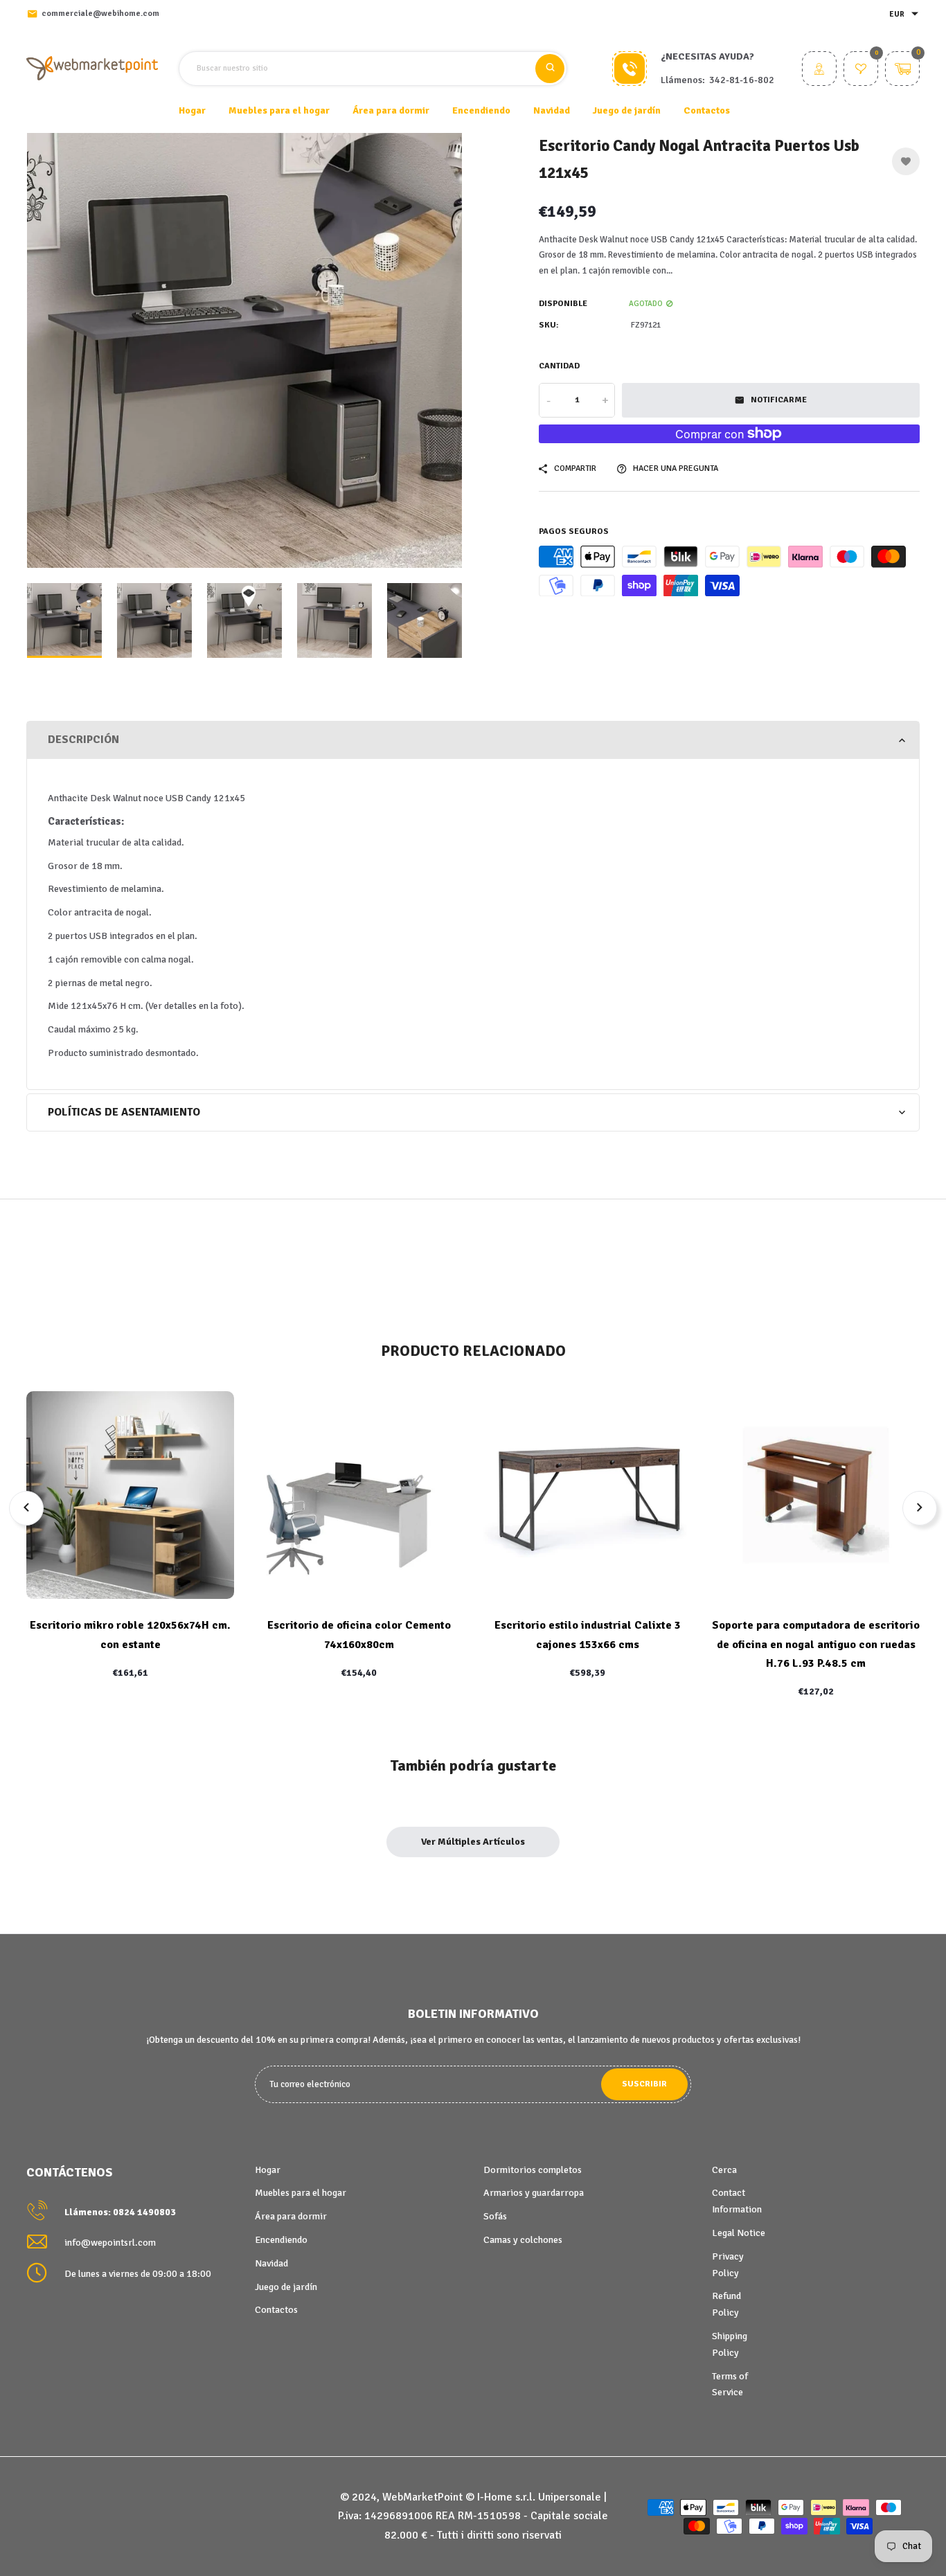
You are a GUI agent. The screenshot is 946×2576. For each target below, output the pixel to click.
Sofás (495, 2216)
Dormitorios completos (533, 2170)
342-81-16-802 (742, 80)
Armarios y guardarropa (534, 2193)
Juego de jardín (286, 2287)
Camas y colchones (523, 2240)
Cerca (724, 2170)
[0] (861, 70)
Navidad (271, 2263)
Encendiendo (281, 2240)
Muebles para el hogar (301, 2193)
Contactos (707, 110)
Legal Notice (739, 2233)
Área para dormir (291, 2216)
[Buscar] (550, 69)
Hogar (192, 110)
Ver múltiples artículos (473, 1842)
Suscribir (644, 2084)
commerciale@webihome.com (100, 14)
